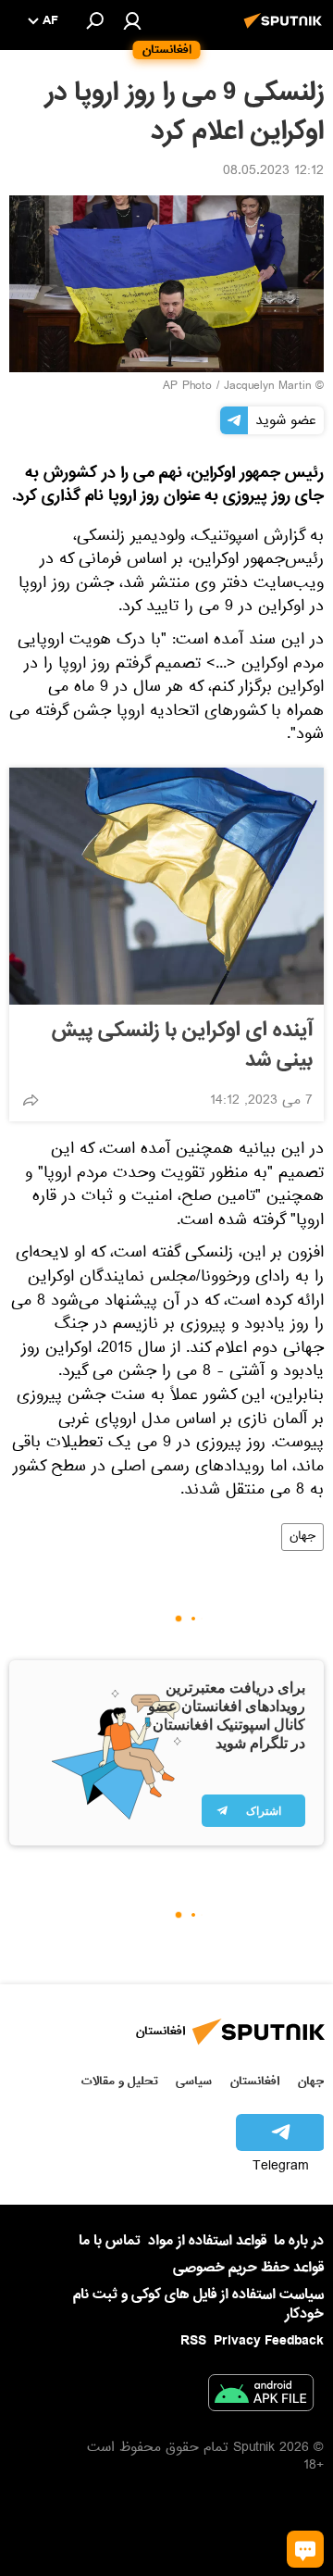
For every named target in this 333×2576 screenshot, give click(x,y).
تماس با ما (110, 2241)
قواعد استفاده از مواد (207, 2241)
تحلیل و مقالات (120, 2081)
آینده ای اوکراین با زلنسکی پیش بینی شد (182, 1045)
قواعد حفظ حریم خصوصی (248, 2268)
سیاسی (194, 2081)
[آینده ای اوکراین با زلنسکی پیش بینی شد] (166, 886)
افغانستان (255, 2081)
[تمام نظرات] (305, 2549)
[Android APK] (261, 2396)
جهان (302, 1537)
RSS (193, 2341)
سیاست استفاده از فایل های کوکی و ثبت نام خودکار (198, 2304)
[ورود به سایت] (132, 20)
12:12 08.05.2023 (273, 172)
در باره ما (299, 2241)
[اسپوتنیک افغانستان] (286, 31)
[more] (31, 1100)
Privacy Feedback (269, 2341)
